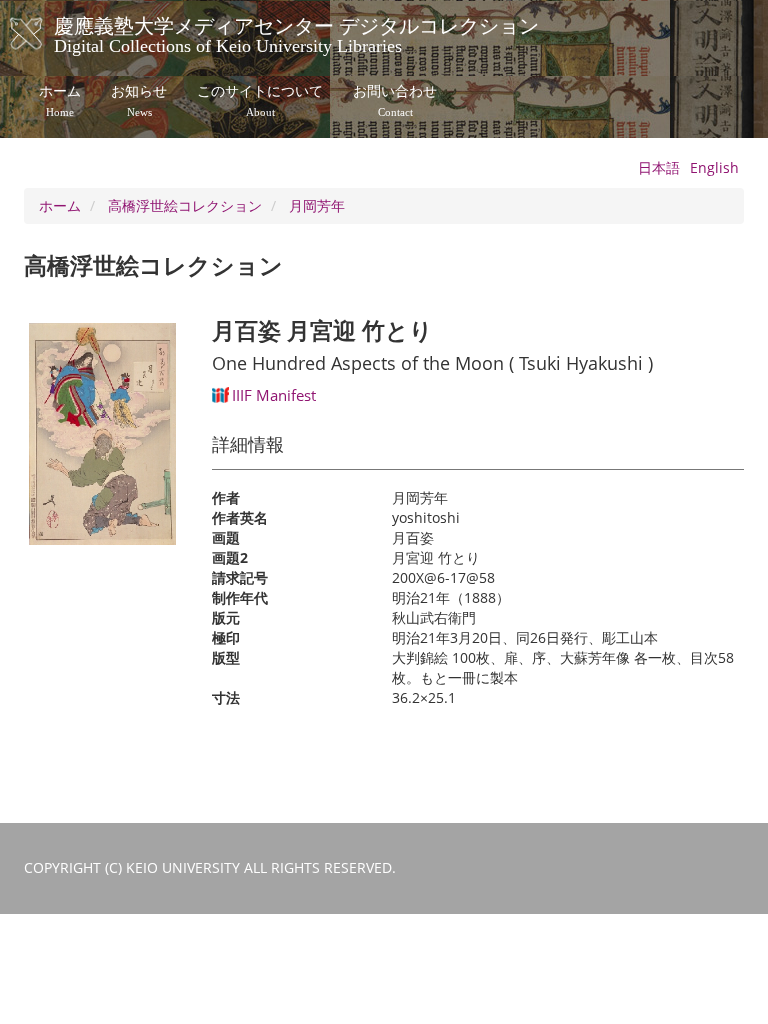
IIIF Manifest (274, 395)
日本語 (659, 167)
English (714, 167)
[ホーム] (46, 34)
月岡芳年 (317, 205)
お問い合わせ (395, 101)
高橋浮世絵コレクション (185, 205)
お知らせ (139, 101)
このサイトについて (260, 101)
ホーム (60, 101)
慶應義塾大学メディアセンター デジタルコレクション (296, 33)
